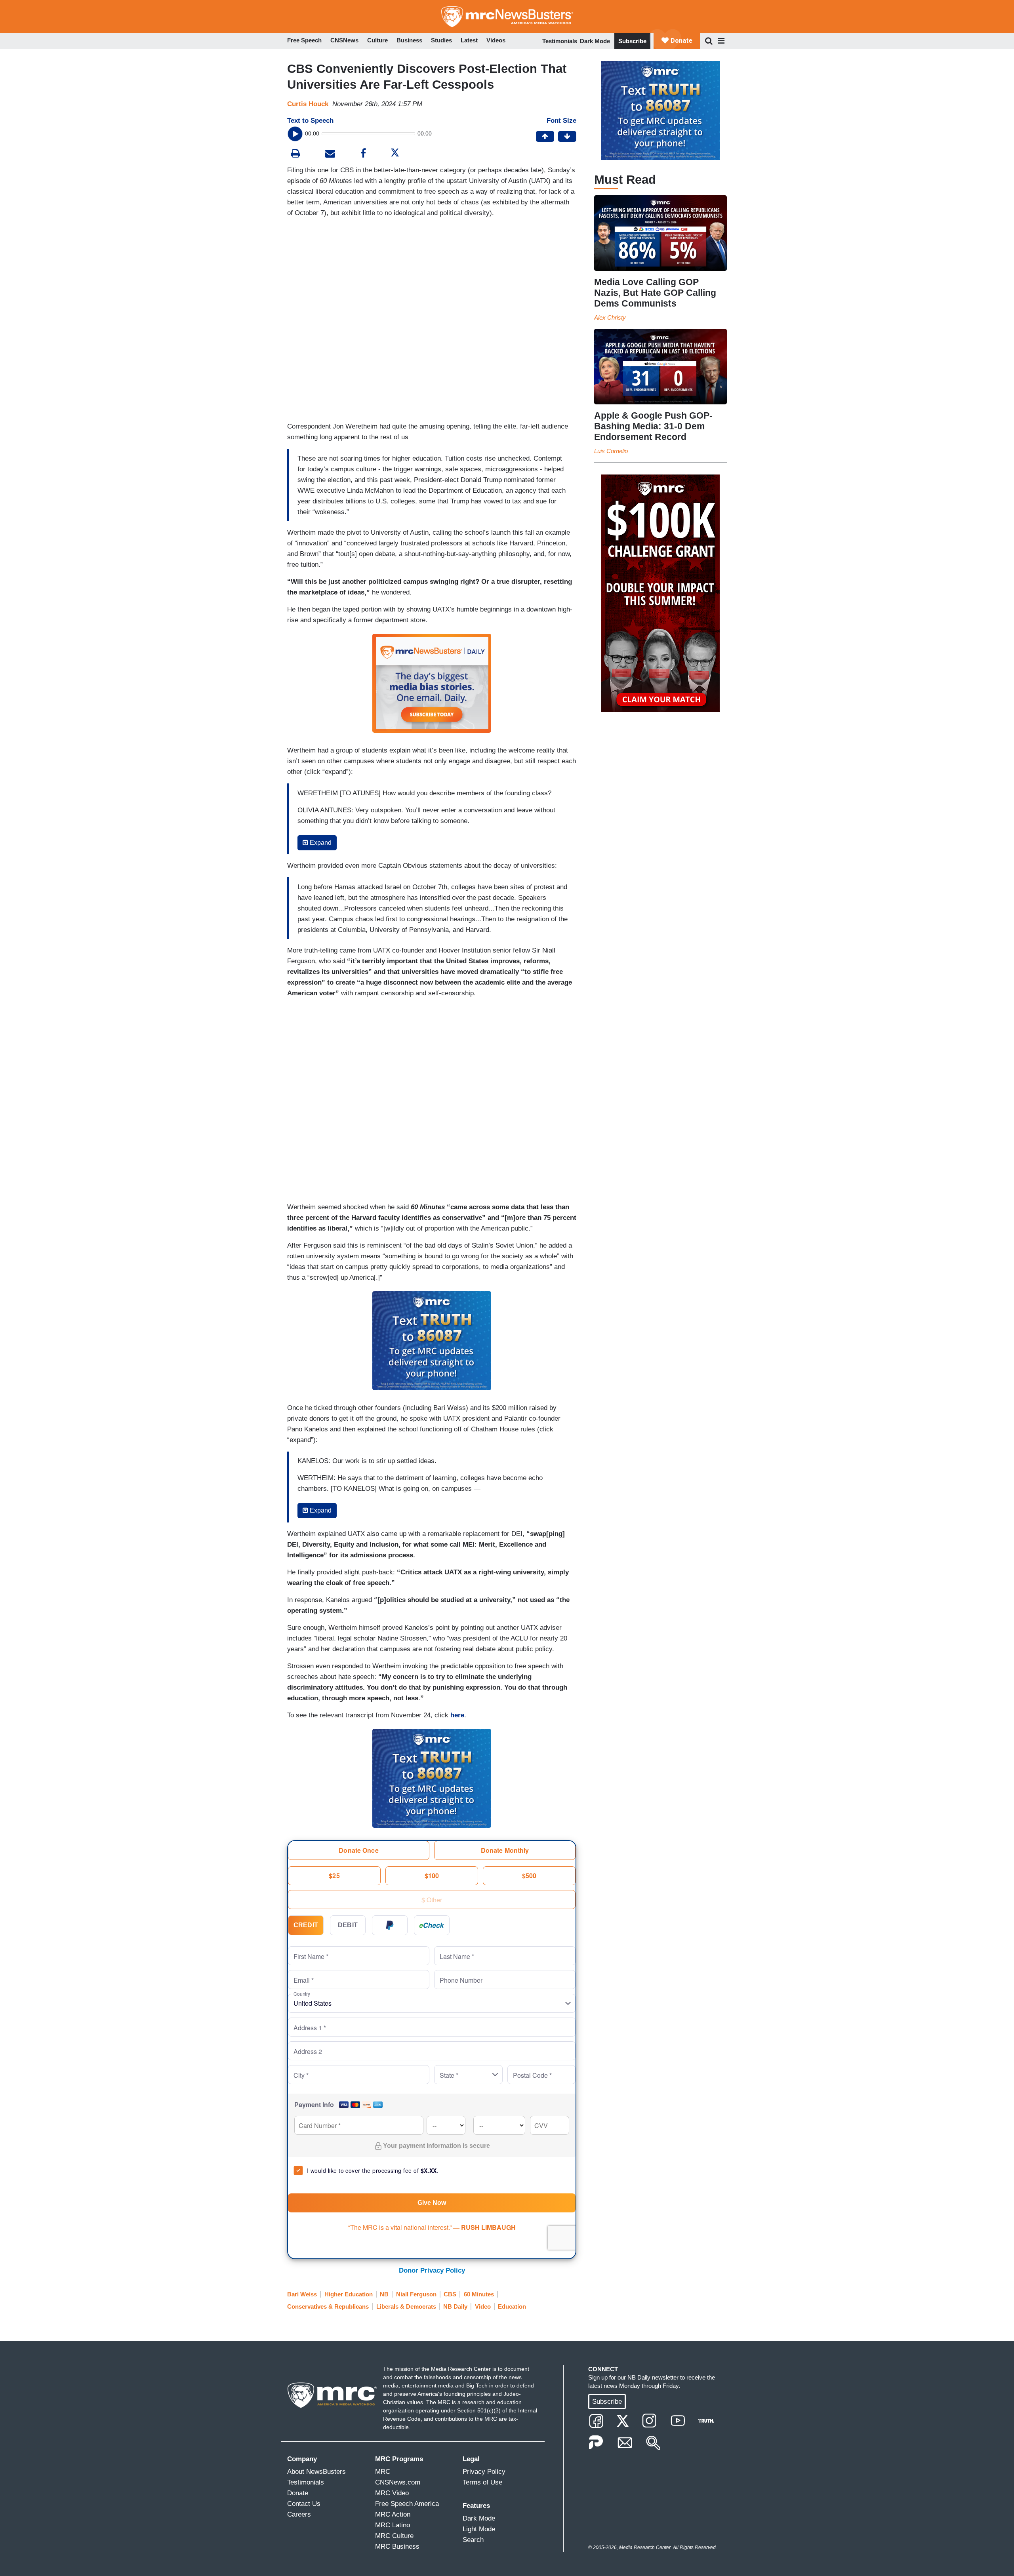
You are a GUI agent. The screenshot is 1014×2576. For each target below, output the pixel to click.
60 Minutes (479, 2294)
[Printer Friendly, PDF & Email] (330, 154)
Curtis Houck (308, 104)
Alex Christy (610, 317)
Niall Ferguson (416, 2294)
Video (483, 2306)
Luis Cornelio (611, 451)
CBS (450, 2294)
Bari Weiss (302, 2294)
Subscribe (632, 41)
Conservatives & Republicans (328, 2306)
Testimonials (560, 41)
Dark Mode (595, 41)
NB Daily (455, 2306)
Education (512, 2306)
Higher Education (349, 2294)
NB (384, 2294)
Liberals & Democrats (406, 2306)
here (457, 1715)
